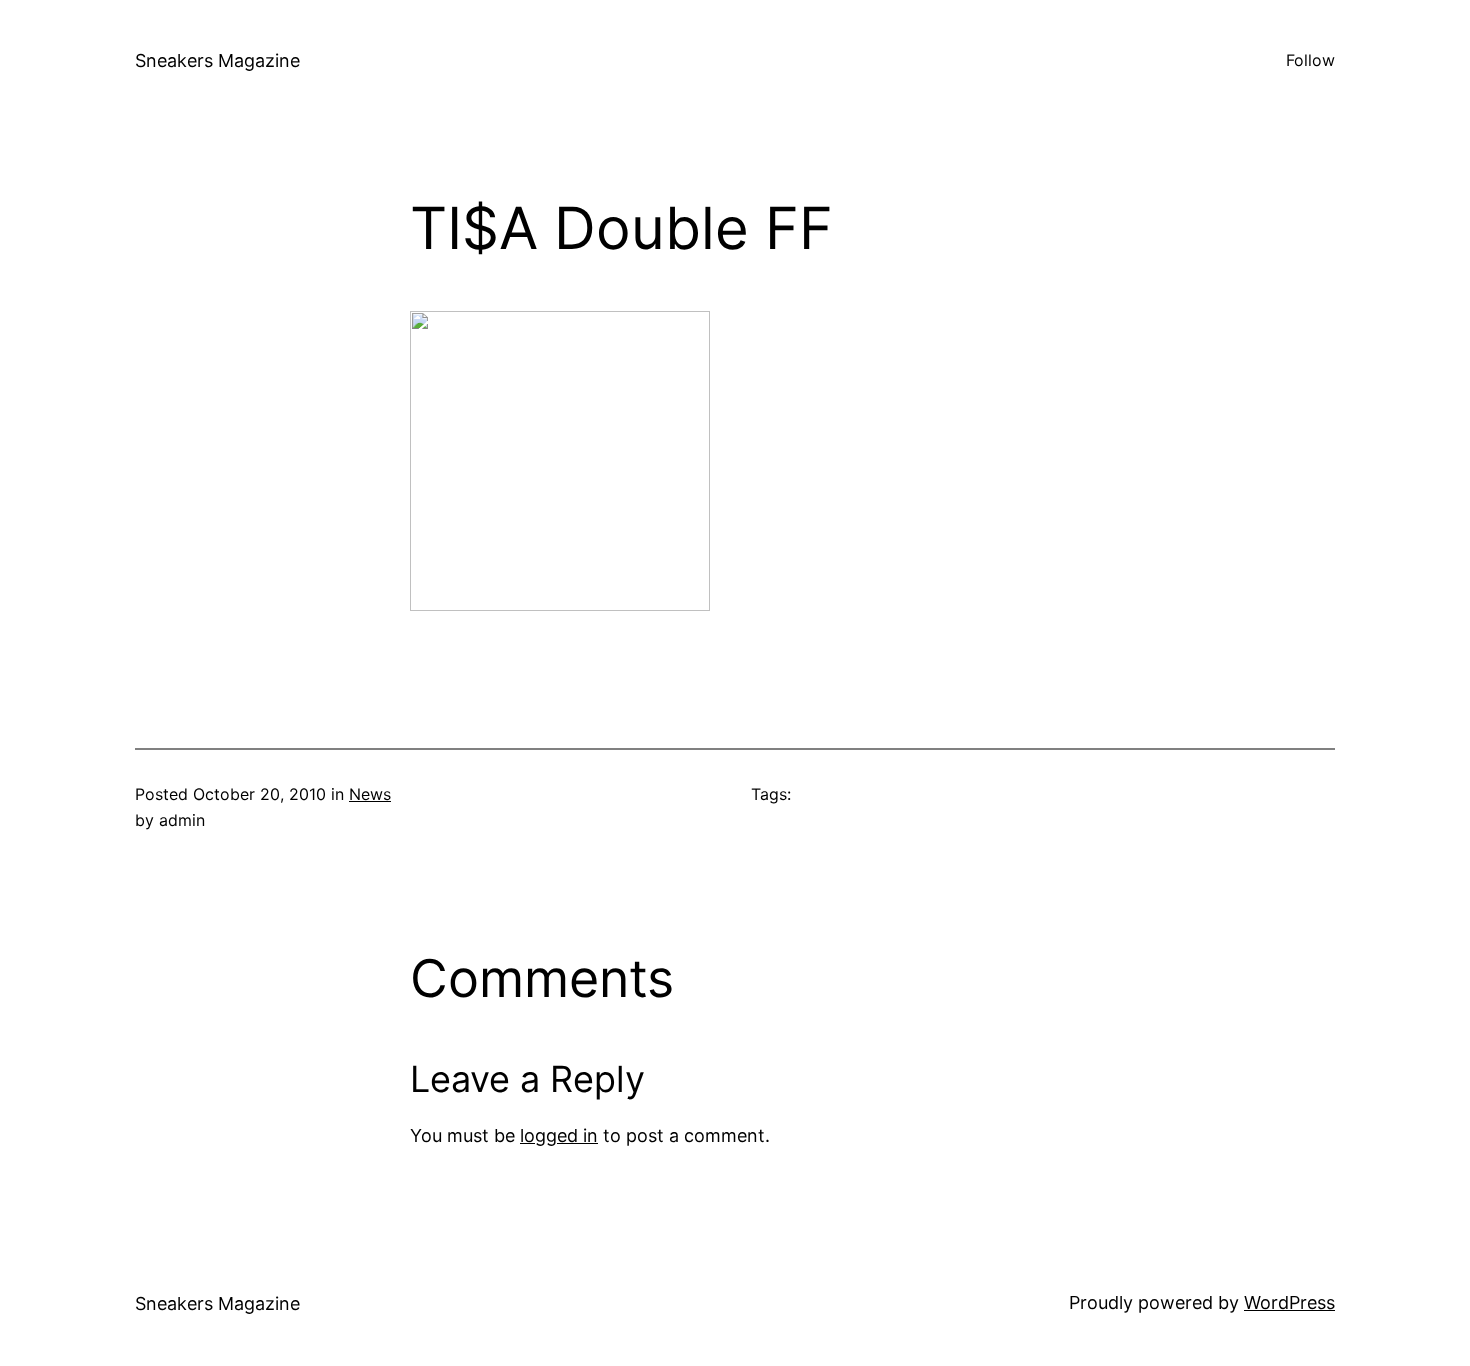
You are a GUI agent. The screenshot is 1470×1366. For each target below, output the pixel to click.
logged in (559, 1135)
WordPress (1289, 1302)
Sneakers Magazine (217, 60)
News (370, 794)
